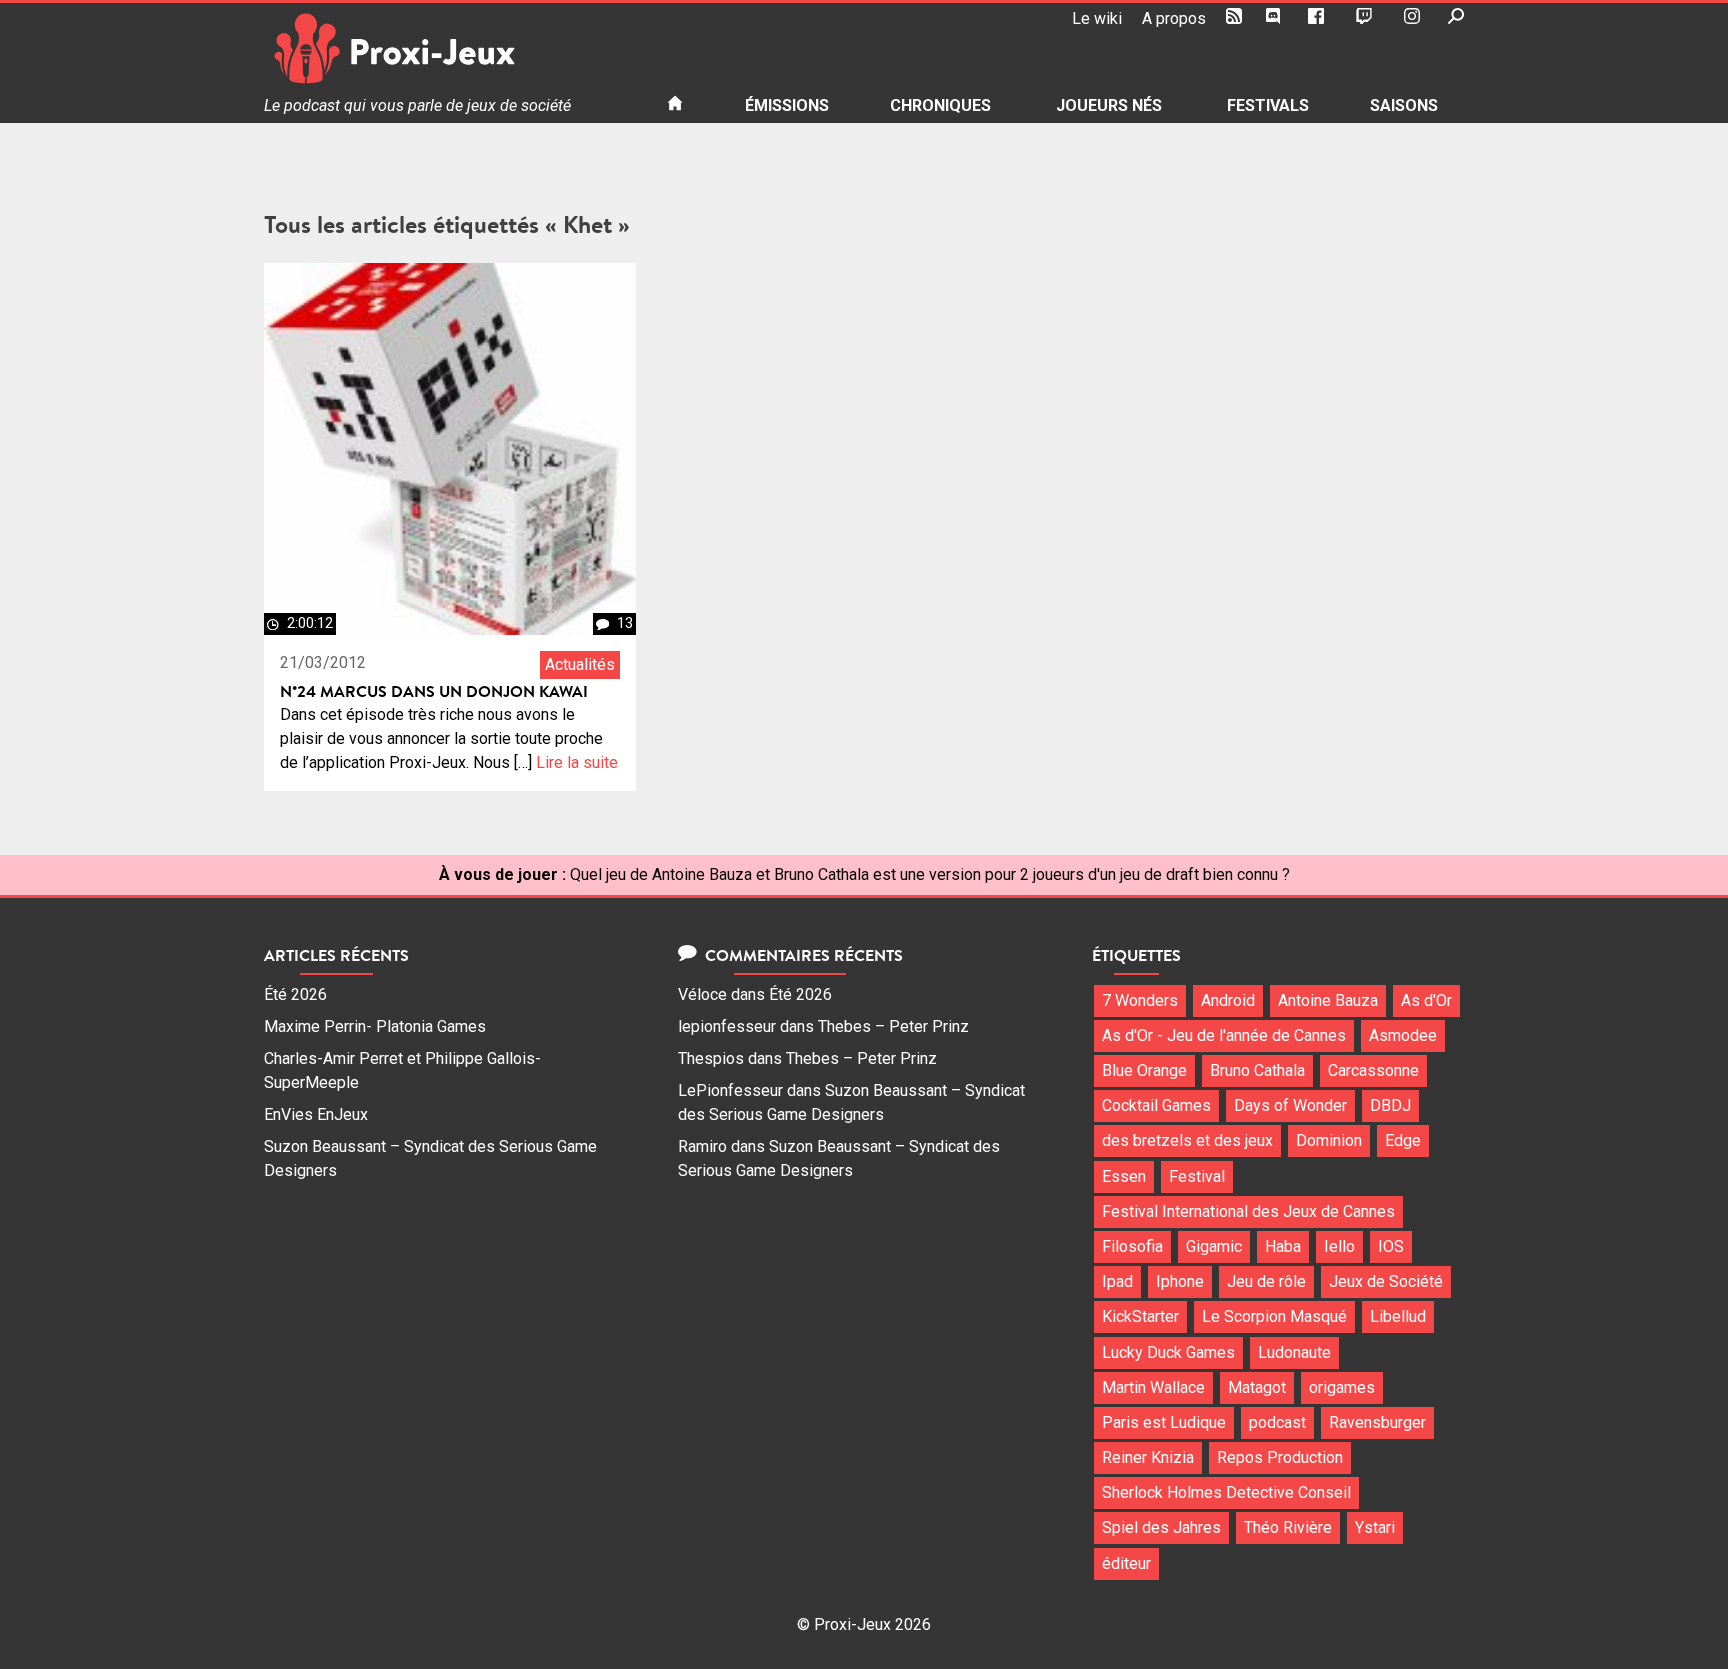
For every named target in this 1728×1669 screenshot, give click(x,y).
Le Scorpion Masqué (1274, 1316)
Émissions (787, 105)
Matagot (1257, 1387)
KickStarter (1140, 1316)
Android (1228, 1000)
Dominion (1329, 1140)
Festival (1197, 1176)
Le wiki (1097, 18)
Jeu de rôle (1266, 1281)
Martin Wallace (1153, 1387)
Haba (1283, 1246)
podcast (1277, 1422)
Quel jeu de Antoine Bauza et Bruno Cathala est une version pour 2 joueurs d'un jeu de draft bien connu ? (930, 874)
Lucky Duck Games (1168, 1352)
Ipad (1117, 1281)
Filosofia (1132, 1246)
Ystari (1375, 1527)
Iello (1339, 1246)
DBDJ (1390, 1105)
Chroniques (940, 105)
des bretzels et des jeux (1187, 1140)
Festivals (1268, 105)
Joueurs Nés (1109, 105)
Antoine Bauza (1328, 1000)
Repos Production (1280, 1457)
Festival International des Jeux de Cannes (1248, 1211)
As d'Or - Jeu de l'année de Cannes (1224, 1035)
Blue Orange (1144, 1070)
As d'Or (1426, 1000)
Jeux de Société (1386, 1281)
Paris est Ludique (1164, 1422)
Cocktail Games (1156, 1105)
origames (1342, 1387)
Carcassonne (1373, 1070)
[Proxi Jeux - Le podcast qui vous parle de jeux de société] (449, 48)
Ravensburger (1377, 1422)
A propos (1174, 18)
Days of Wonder (1290, 1105)
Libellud (1398, 1316)
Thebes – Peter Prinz (893, 1026)
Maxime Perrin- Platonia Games (375, 1026)
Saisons (1404, 105)
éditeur (1126, 1563)
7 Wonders (1140, 1000)
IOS (1391, 1246)
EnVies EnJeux (316, 1114)
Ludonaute (1294, 1352)
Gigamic (1214, 1246)
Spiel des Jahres (1161, 1527)
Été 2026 (295, 994)
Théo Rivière (1288, 1527)
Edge (1403, 1140)
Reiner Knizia (1148, 1457)
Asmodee (1403, 1035)
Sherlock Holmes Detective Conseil (1226, 1492)
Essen (1124, 1176)
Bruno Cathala (1257, 1070)
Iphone (1180, 1281)
